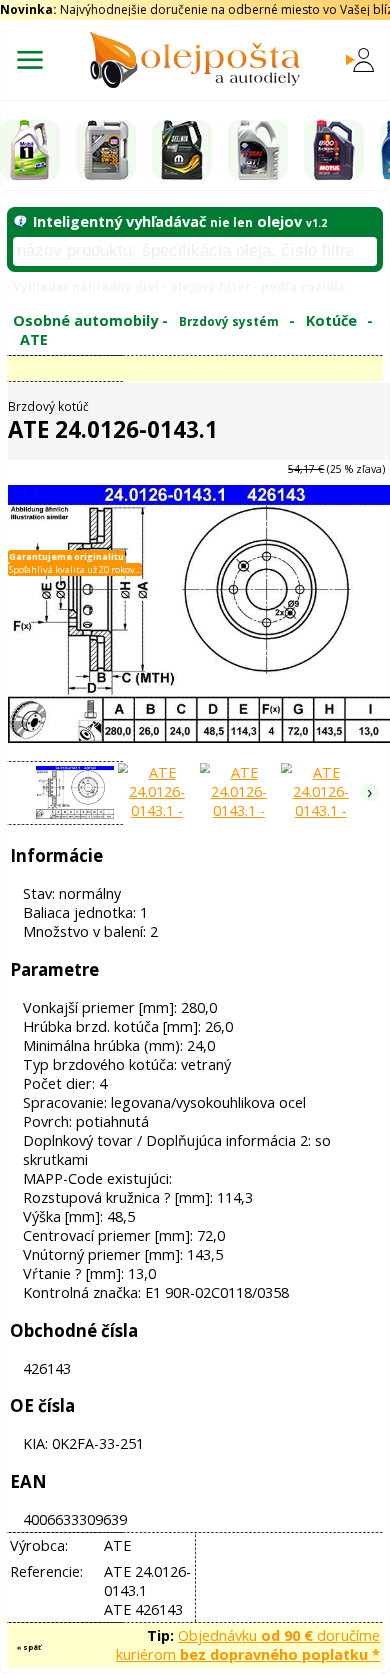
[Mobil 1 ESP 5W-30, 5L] (30, 150)
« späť (28, 1647)
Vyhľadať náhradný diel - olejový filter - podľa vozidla (179, 285)
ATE (34, 339)
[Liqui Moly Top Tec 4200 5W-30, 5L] (106, 150)
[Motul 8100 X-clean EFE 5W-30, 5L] (334, 150)
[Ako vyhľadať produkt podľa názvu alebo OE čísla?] (20, 221)
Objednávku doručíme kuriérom (248, 1645)
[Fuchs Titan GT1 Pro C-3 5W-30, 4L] (258, 150)
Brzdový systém (229, 321)
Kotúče (331, 320)
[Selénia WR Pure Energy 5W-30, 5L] (182, 150)
